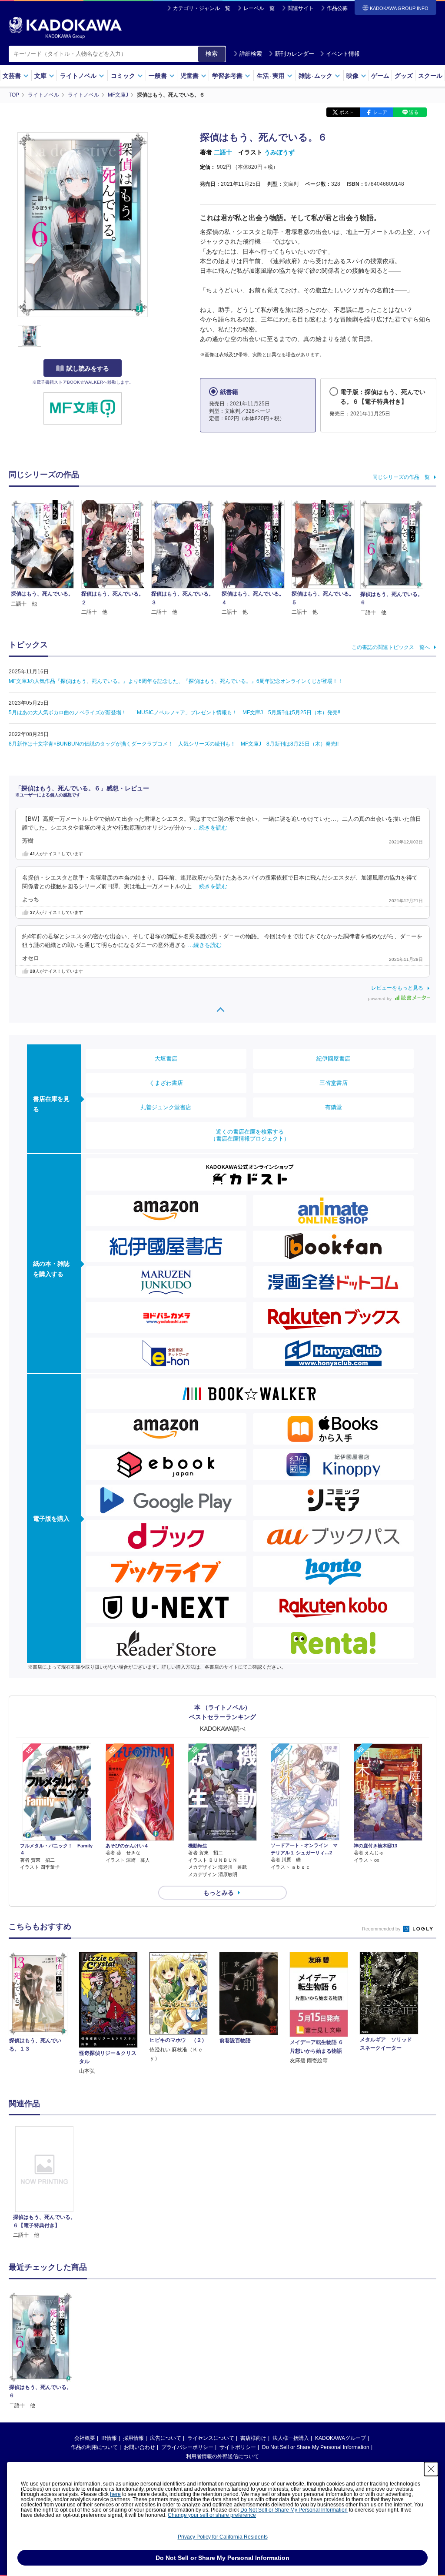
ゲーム (380, 76)
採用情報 (133, 2438)
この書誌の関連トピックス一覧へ (391, 647)
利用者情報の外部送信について (222, 2456)
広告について (166, 2438)
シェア (380, 112)
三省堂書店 (334, 1083)
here (115, 2494)
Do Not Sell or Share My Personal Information (316, 2447)
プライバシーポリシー (187, 2447)
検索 (212, 54)
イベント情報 (343, 54)
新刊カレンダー (294, 54)
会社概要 (85, 2438)
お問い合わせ (139, 2447)
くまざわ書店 (166, 1083)
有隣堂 (334, 1107)
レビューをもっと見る (397, 988)
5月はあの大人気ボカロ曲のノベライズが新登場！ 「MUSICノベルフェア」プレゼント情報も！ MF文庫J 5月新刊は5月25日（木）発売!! (174, 713)
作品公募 (337, 8)
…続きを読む (210, 828)
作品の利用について (94, 2447)
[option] (44, 2183)
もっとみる (219, 1893)
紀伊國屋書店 (333, 1059)
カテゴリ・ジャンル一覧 (202, 8)
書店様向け (253, 2438)
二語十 (223, 152)
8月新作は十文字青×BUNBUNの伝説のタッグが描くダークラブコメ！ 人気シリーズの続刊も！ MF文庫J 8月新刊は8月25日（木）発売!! (174, 744)
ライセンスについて (211, 2438)
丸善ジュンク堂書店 (166, 1107)
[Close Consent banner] (431, 2469)
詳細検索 (251, 54)
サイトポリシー (238, 2447)
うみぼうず (279, 152)
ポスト (347, 112)
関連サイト (301, 8)
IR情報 (109, 2438)
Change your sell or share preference (212, 2515)
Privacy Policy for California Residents (223, 2537)
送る (414, 112)
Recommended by (382, 1929)
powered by (380, 999)
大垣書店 (166, 1059)
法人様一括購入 (291, 2438)
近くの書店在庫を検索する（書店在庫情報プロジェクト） (250, 1135)
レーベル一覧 (259, 8)
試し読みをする (88, 368)
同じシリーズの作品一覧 (401, 477)
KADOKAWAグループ (340, 2438)
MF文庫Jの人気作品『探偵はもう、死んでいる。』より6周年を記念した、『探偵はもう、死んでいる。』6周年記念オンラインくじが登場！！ (176, 681)
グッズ (404, 76)
